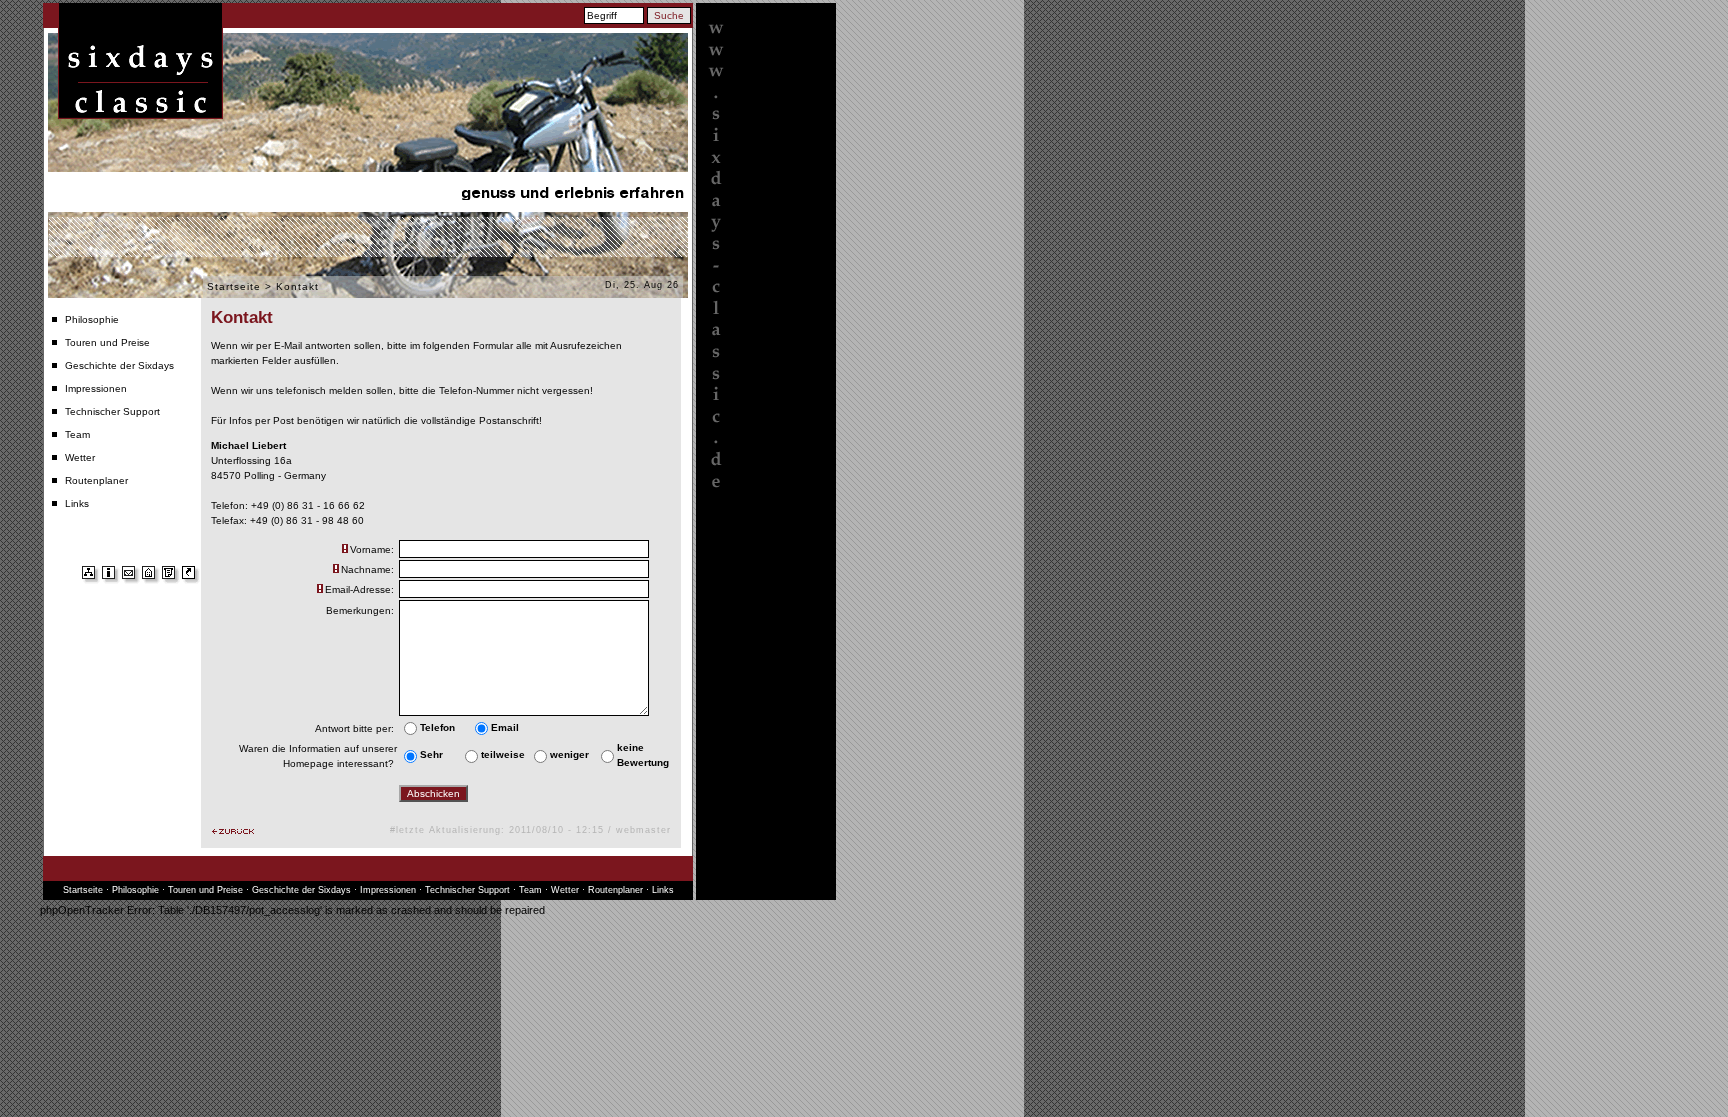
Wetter (80, 457)
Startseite (234, 286)
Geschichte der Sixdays (119, 365)
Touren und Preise (107, 342)
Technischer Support (112, 411)
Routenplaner (96, 480)
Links (77, 503)
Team (77, 434)
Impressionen (96, 388)
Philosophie (92, 319)
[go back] (233, 831)
